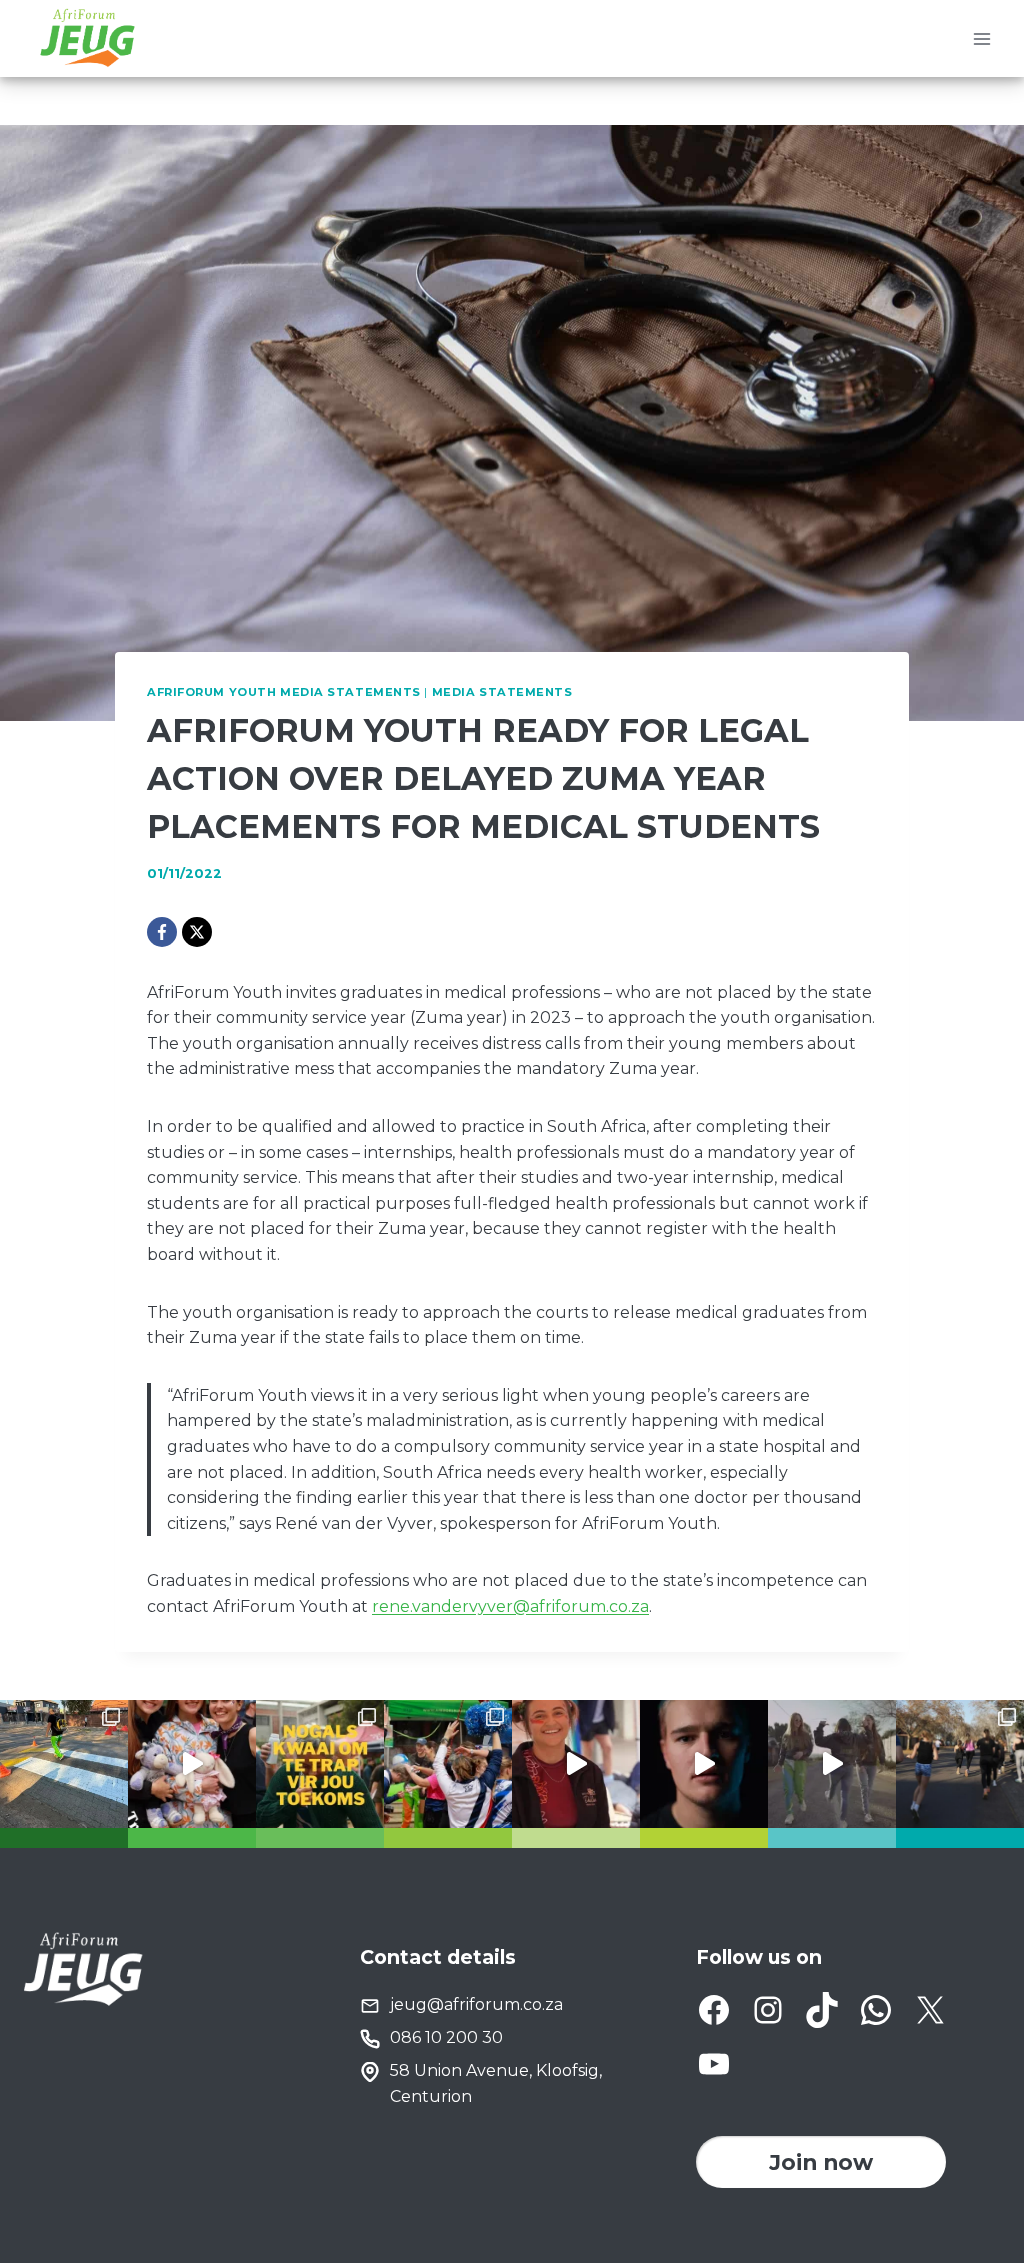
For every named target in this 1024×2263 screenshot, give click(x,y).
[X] (197, 932)
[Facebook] (162, 932)
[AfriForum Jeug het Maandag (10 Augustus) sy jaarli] (576, 1764)
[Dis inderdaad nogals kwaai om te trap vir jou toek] (320, 1764)
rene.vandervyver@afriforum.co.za (510, 1606)
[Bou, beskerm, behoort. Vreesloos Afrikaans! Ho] (832, 1764)
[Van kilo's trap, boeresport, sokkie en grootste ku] (448, 1764)
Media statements (502, 692)
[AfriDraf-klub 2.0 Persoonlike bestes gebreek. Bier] (960, 1764)
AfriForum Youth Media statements (284, 692)
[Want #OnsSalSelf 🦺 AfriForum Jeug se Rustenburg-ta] (64, 1764)
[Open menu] (981, 38)
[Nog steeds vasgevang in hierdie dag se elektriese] (192, 1764)
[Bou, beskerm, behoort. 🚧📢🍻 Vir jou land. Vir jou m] (704, 1764)
